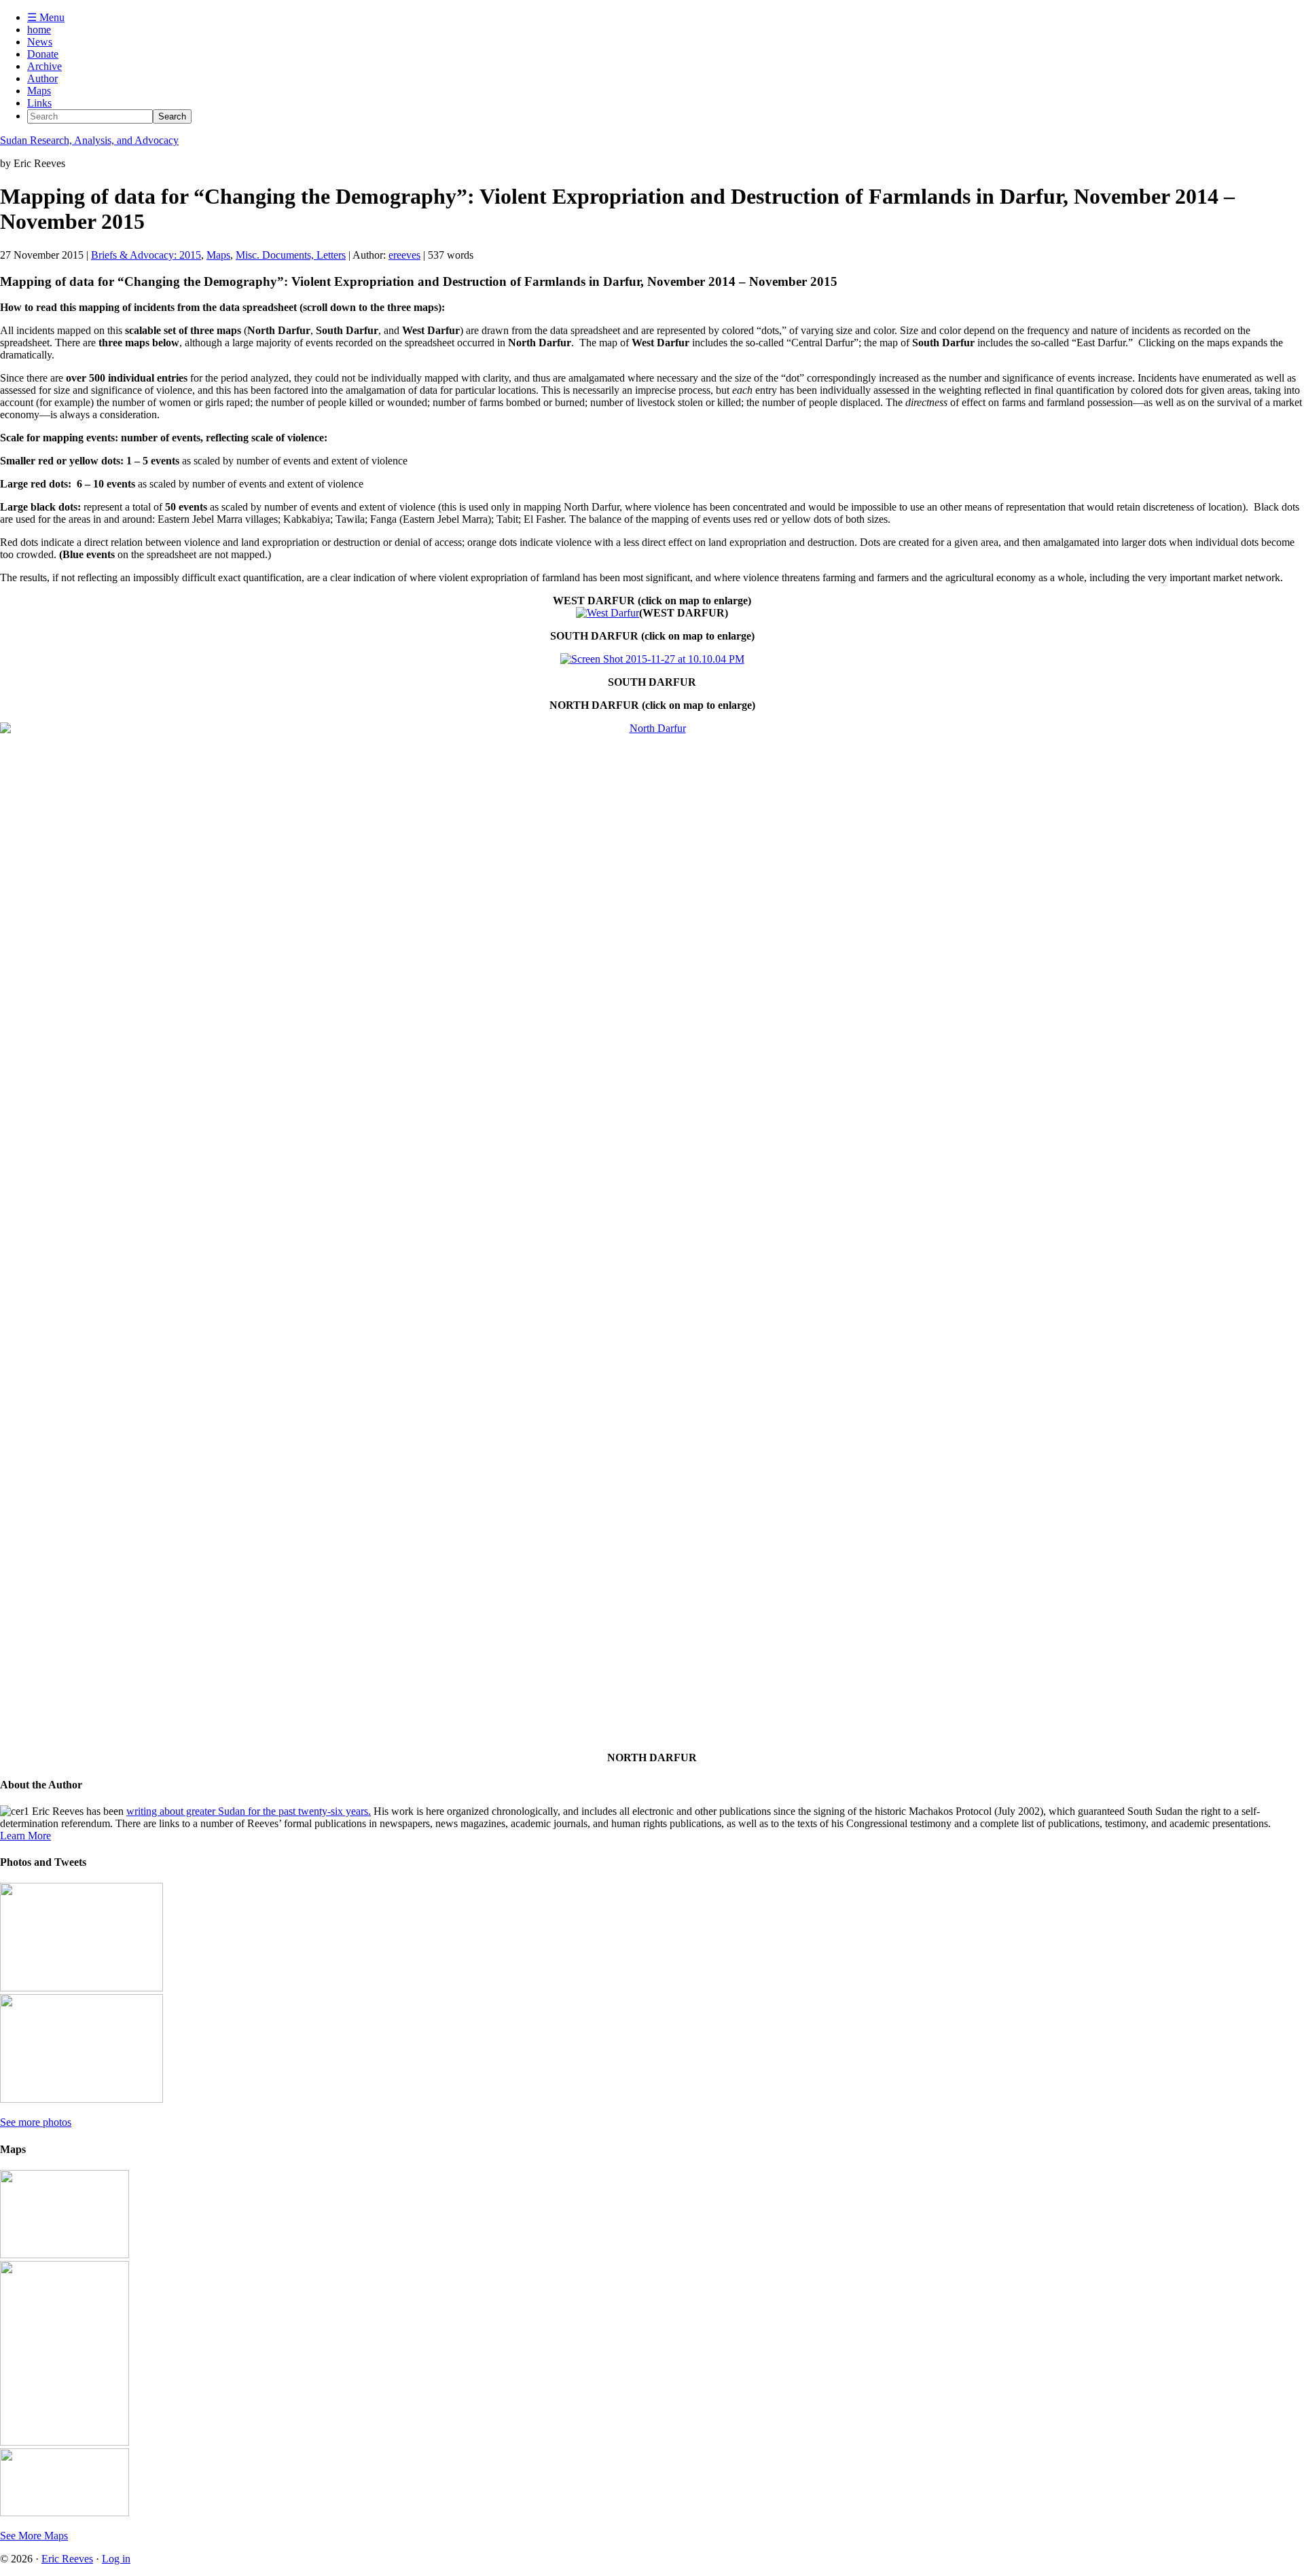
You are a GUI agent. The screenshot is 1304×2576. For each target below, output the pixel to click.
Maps (218, 255)
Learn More (25, 1836)
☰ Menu (46, 17)
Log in (116, 2559)
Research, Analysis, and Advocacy (89, 140)
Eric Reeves (67, 2559)
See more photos (36, 2122)
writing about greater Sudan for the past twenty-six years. (249, 1811)
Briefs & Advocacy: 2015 (146, 255)
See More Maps (34, 2536)
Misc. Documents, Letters (291, 255)
